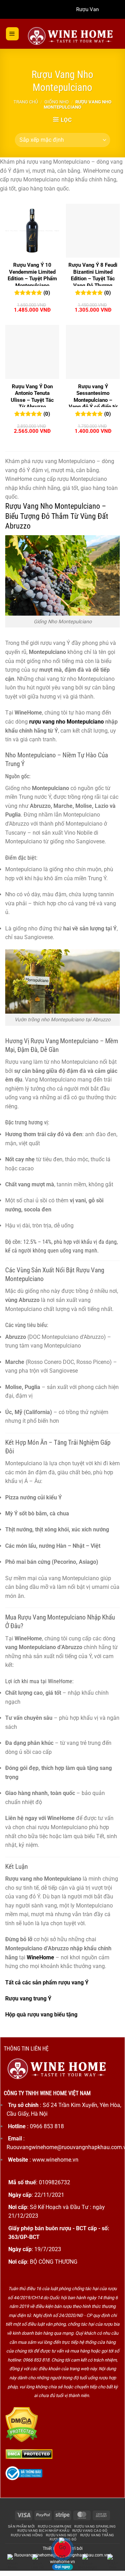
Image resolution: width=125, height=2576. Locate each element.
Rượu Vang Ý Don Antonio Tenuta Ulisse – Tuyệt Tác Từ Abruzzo (32, 397)
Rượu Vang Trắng (97, 2535)
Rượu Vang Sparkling (95, 2526)
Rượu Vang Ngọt (62, 2535)
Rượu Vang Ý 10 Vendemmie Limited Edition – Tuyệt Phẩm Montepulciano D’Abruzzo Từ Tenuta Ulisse (32, 282)
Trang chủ (26, 102)
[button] (12, 34)
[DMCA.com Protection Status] (22, 2424)
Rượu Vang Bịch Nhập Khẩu (43, 2531)
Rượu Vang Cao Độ (90, 2531)
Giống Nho (57, 102)
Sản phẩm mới (22, 2526)
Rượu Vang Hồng (27, 2535)
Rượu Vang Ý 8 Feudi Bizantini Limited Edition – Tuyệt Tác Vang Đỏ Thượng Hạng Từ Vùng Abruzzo (93, 282)
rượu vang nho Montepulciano (66, 722)
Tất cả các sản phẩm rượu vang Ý (47, 1982)
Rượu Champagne (55, 2526)
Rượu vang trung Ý (28, 1999)
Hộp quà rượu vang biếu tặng (41, 2015)
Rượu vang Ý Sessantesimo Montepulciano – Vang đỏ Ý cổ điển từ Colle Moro (93, 400)
